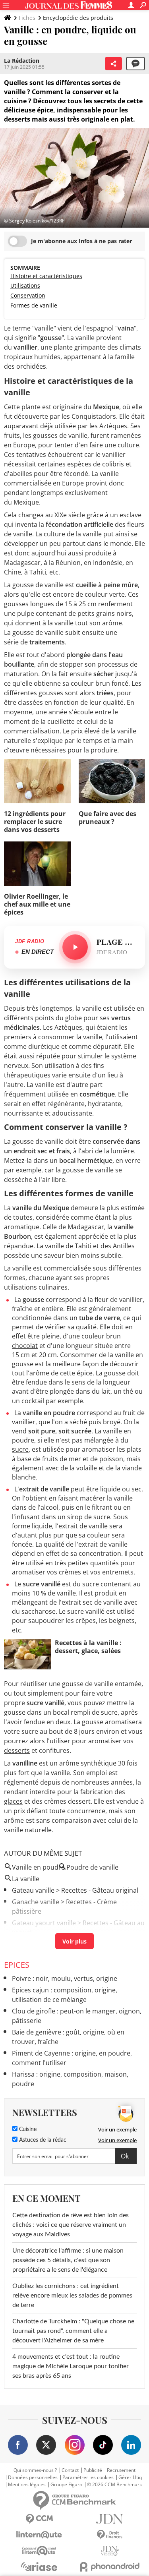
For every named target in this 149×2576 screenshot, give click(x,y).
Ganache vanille (36, 1902)
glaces (13, 1801)
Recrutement (121, 2470)
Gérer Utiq (130, 2477)
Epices (17, 1965)
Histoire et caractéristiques (46, 276)
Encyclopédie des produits (78, 18)
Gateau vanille (33, 1890)
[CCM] (39, 2519)
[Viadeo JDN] (110, 2551)
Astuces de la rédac (42, 2140)
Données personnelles (33, 2477)
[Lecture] (75, 947)
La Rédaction (22, 61)
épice (85, 1373)
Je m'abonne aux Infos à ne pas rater (81, 241)
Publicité (93, 2470)
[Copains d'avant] (39, 2551)
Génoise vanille (35, 1944)
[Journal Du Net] (110, 2519)
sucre (20, 1449)
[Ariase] (39, 2566)
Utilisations (25, 285)
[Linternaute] (39, 2535)
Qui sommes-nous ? (35, 2470)
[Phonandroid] (110, 2567)
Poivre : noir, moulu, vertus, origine (65, 1978)
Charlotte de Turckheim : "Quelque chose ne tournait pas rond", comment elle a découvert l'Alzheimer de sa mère (73, 2331)
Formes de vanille (34, 305)
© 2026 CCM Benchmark (114, 2485)
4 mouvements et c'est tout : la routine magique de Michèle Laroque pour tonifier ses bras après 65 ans (71, 2366)
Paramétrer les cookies (88, 2477)
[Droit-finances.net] (110, 2535)
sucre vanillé (42, 1584)
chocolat (25, 1346)
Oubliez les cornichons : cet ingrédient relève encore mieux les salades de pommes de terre (72, 2296)
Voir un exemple (117, 2129)
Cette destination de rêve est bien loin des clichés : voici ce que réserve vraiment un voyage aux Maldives (71, 2225)
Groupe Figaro (66, 2485)
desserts (17, 1750)
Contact (70, 2470)
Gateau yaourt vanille (44, 1923)
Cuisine (27, 2129)
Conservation (28, 295)
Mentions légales (27, 2485)
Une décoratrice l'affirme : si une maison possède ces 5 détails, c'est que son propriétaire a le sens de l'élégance (68, 2260)
